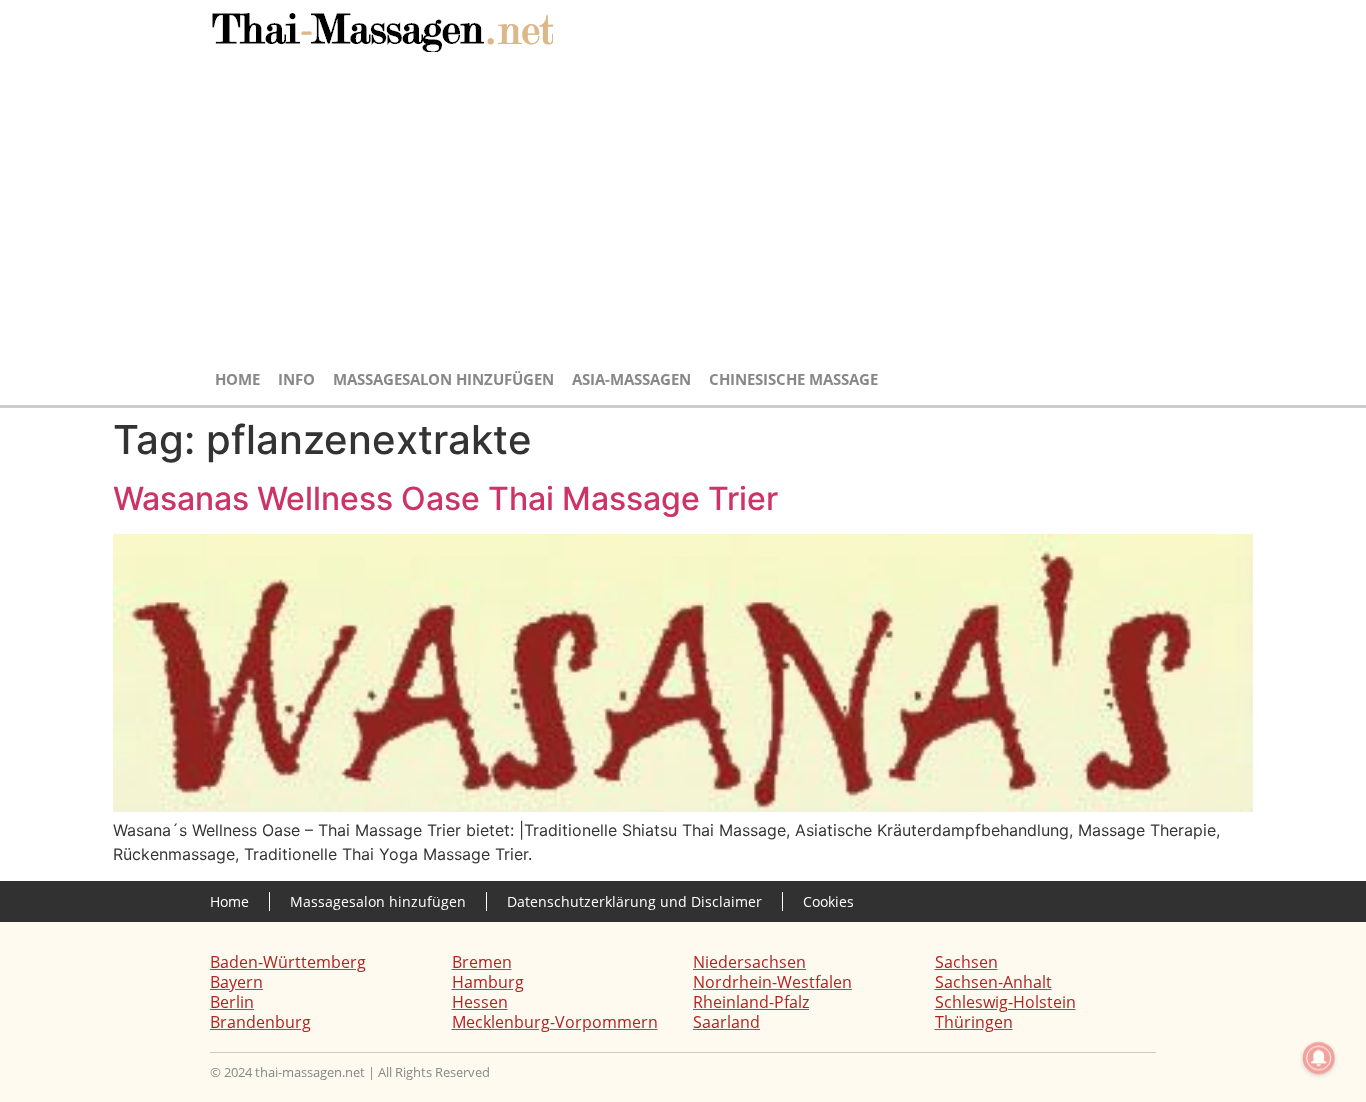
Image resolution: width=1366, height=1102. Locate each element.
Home (237, 379)
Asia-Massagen (631, 379)
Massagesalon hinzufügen (443, 379)
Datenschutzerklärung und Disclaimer (634, 901)
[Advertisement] (683, 212)
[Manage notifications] (1319, 1058)
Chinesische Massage (793, 379)
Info (296, 379)
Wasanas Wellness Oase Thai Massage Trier (445, 498)
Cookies (828, 901)
